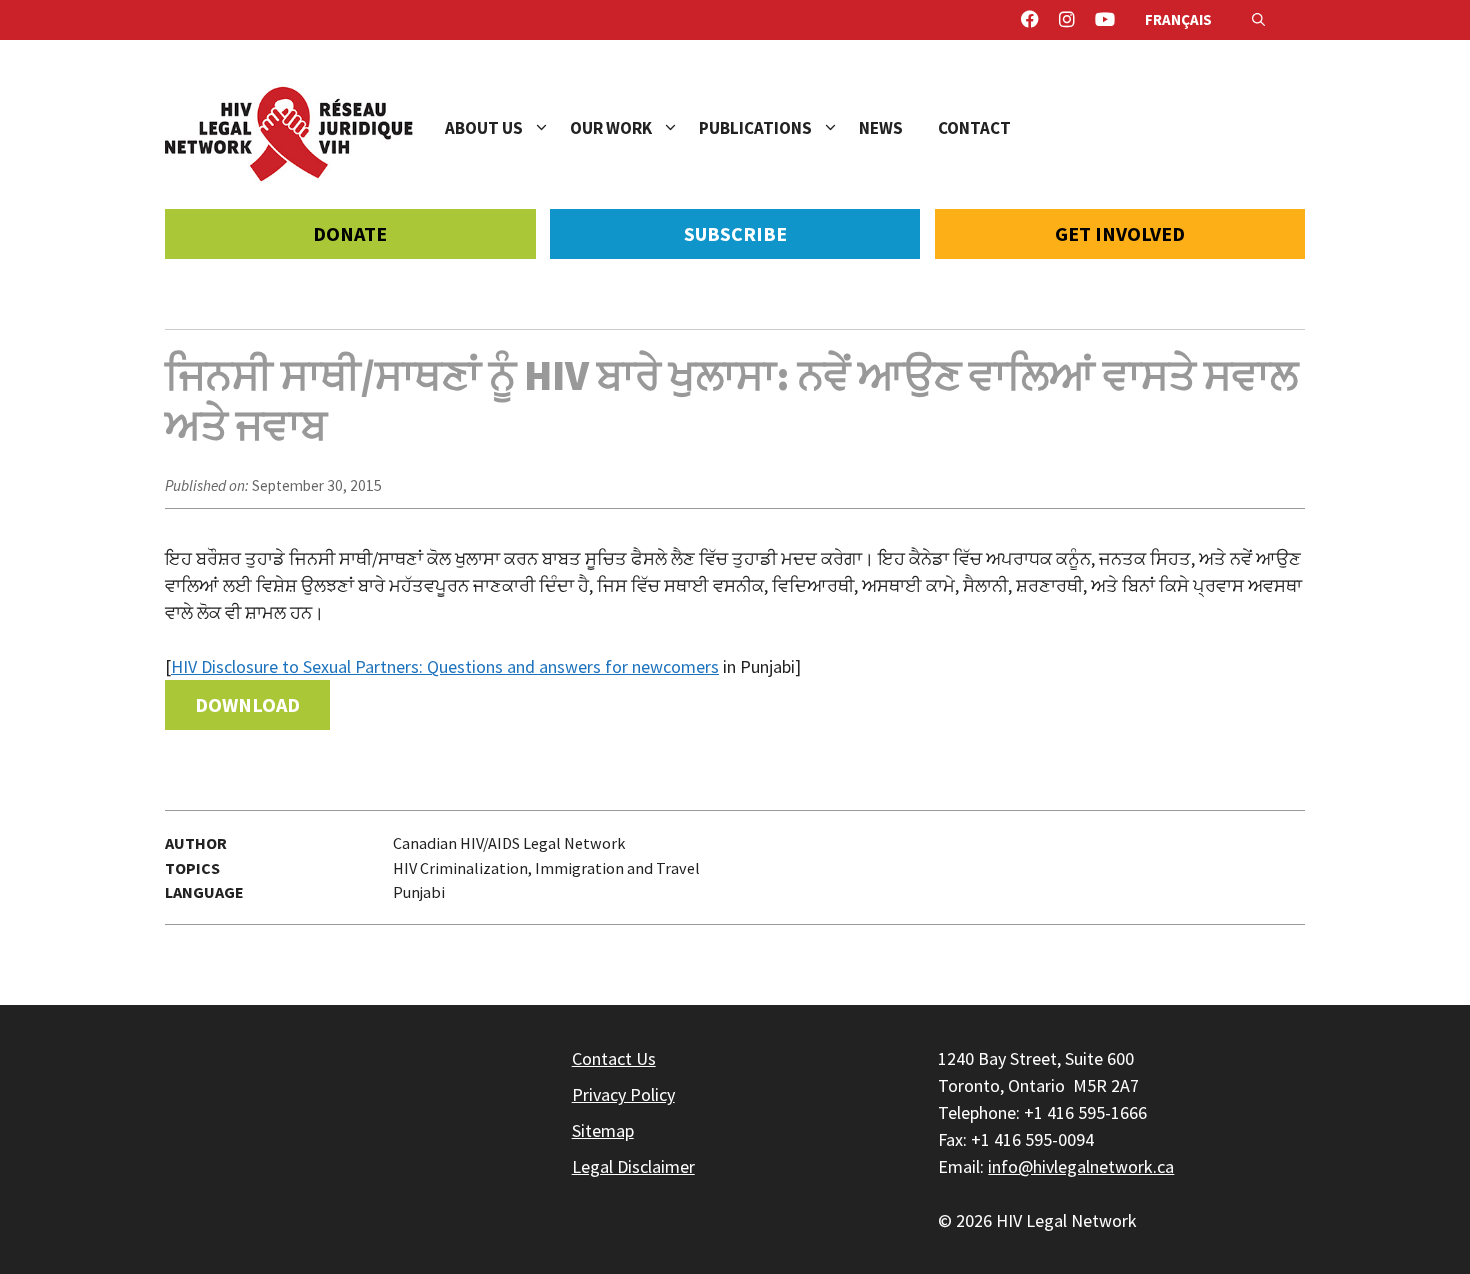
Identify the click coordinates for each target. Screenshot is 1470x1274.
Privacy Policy (623, 1094)
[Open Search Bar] (1258, 20)
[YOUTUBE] (1105, 20)
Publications (755, 128)
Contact (974, 128)
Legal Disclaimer (633, 1166)
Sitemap (603, 1130)
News (881, 128)
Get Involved (1120, 233)
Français (1178, 19)
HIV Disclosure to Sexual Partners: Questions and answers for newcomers (445, 666)
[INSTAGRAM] (1067, 20)
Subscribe (735, 233)
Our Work (611, 128)
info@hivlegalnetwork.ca (1081, 1166)
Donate (350, 233)
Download (247, 704)
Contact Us (614, 1058)
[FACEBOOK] (1030, 20)
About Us (484, 128)
